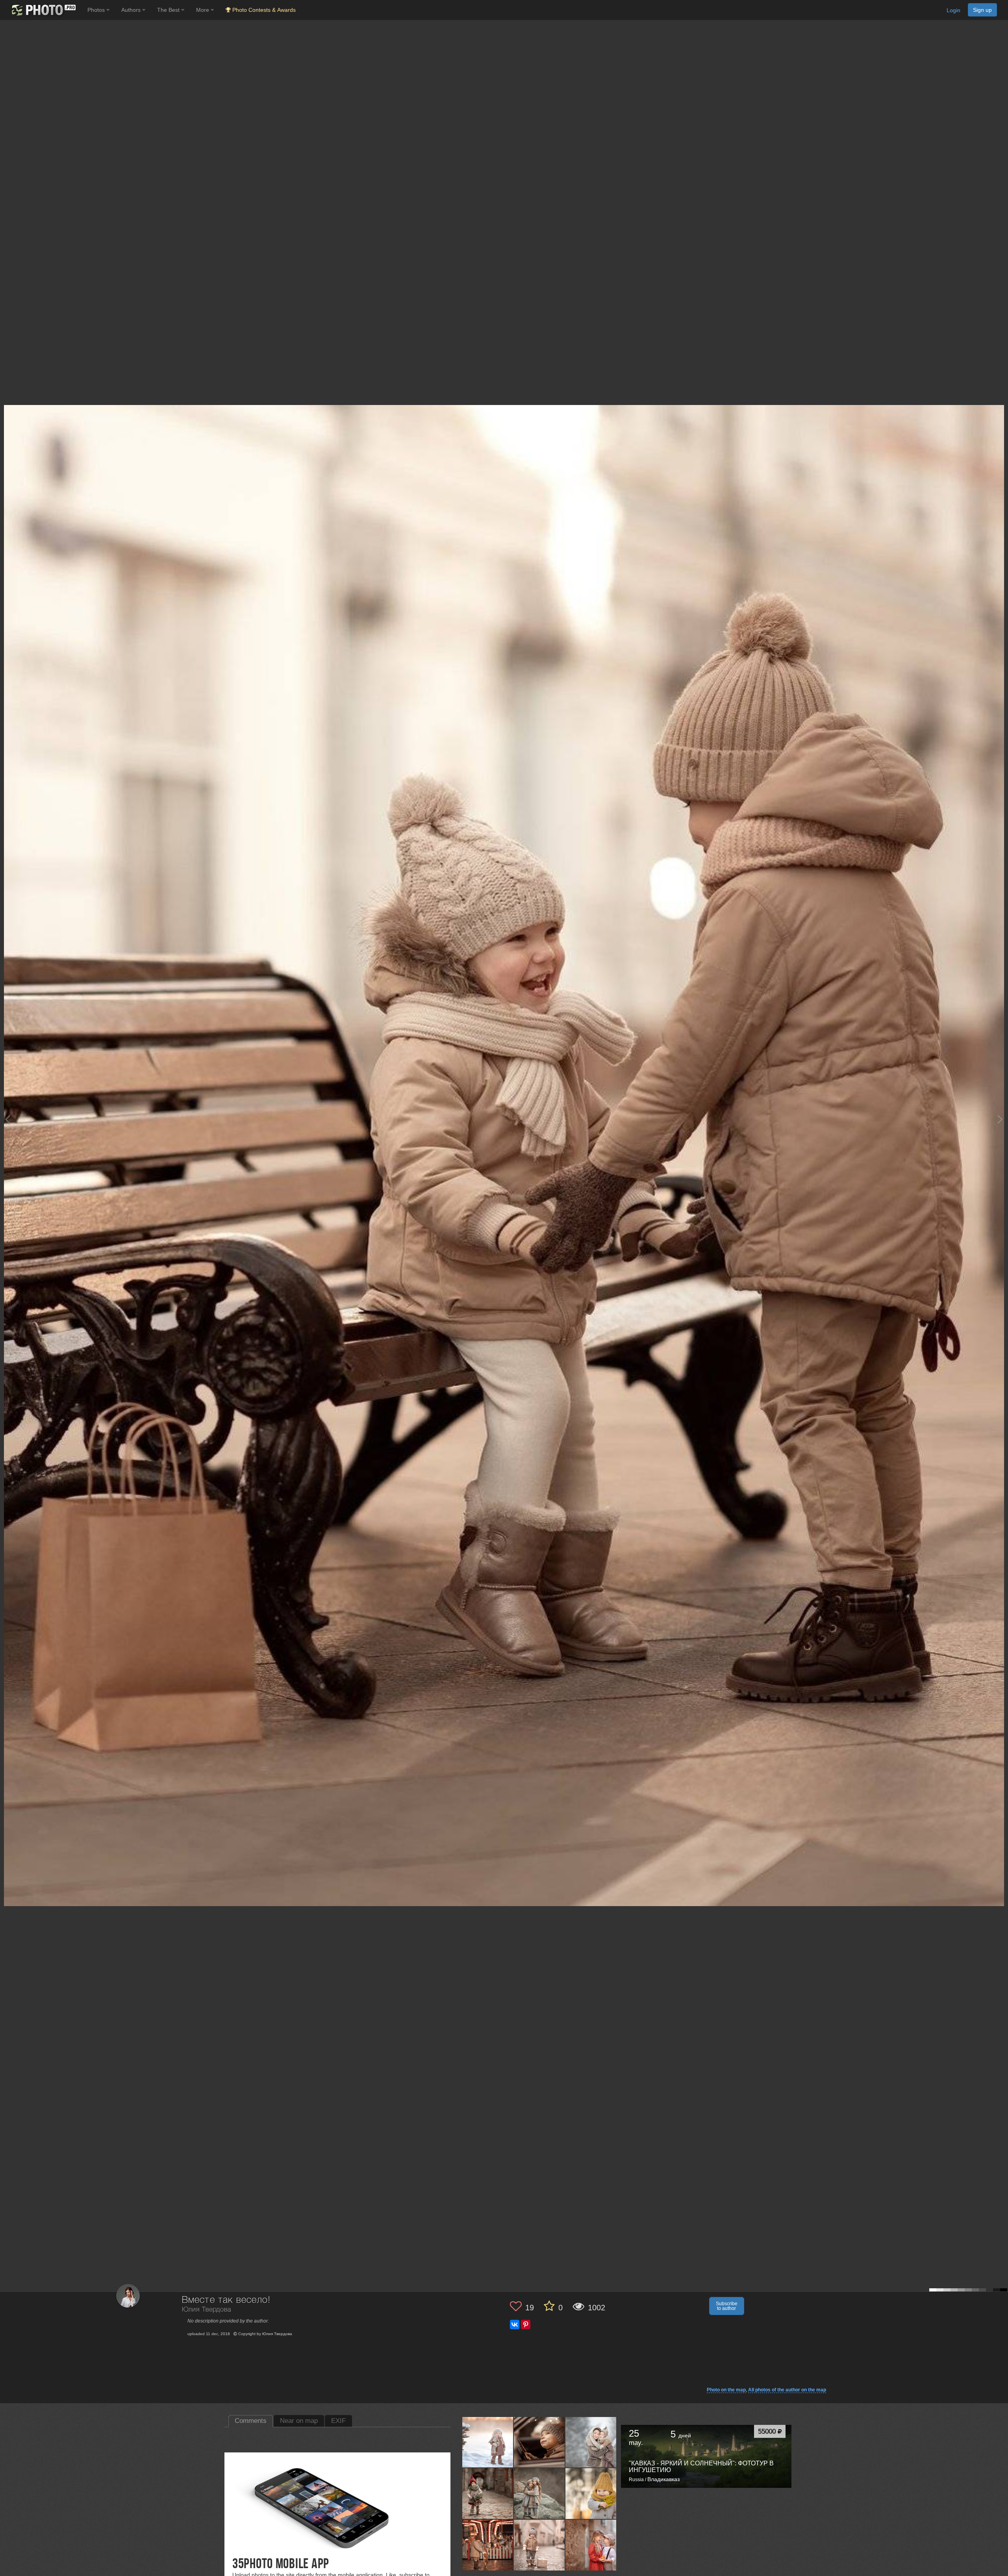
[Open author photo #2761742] (539, 2545)
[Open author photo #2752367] (591, 2545)
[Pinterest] (526, 2325)
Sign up (982, 10)
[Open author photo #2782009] (539, 2494)
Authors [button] (132, 10)
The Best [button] (169, 10)
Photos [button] (97, 10)
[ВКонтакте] (515, 2325)
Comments (251, 2421)
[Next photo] (1000, 1119)
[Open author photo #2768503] (488, 2545)
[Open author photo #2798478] (488, 2494)
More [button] (203, 10)
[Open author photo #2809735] (539, 2442)
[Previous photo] (7, 1119)
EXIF (338, 2421)
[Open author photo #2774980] (591, 2494)
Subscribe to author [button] (727, 2306)
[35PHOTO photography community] (43, 10)
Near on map (299, 2421)
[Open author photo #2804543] (591, 2442)
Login (953, 10)
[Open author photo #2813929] (488, 2442)
